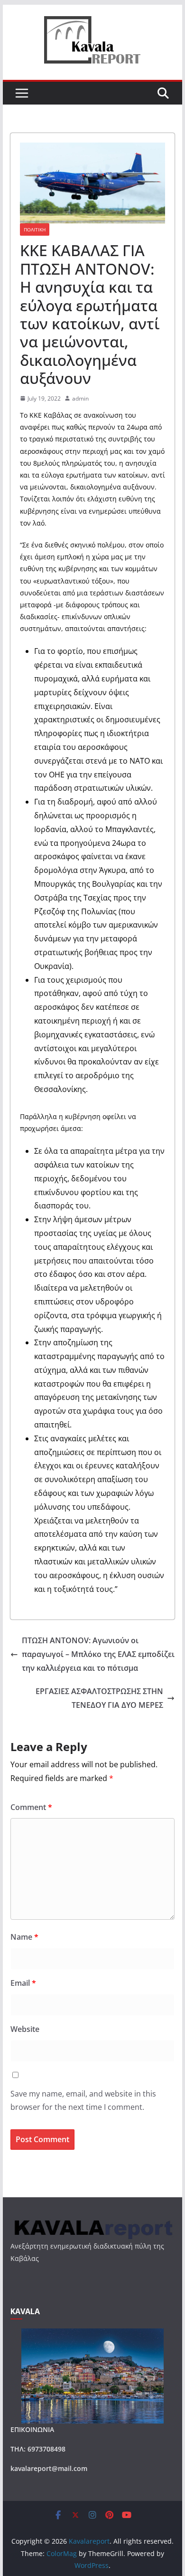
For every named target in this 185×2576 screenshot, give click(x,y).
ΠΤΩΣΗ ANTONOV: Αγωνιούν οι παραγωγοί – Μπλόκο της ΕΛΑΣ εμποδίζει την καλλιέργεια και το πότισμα (98, 1654)
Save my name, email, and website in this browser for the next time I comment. (83, 2101)
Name (24, 1937)
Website (25, 2029)
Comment (31, 1807)
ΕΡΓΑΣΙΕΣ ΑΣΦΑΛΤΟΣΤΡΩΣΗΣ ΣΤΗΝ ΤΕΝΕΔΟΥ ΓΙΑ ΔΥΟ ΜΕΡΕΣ (99, 1698)
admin (80, 398)
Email (23, 1983)
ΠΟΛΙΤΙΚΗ (35, 230)
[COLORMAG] (92, 2222)
